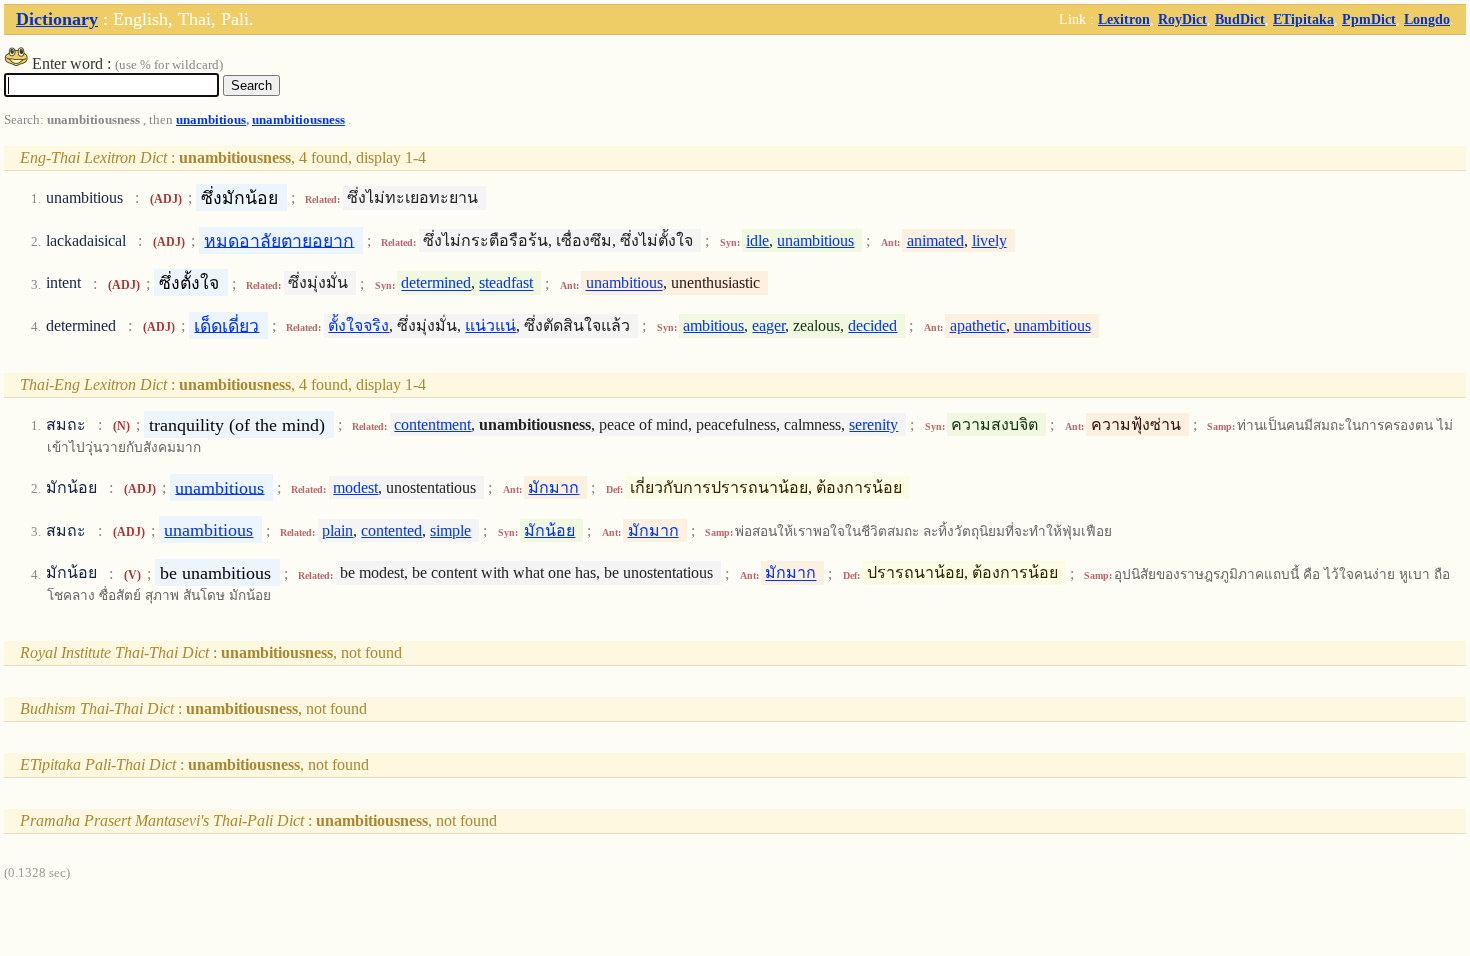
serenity (873, 424)
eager (768, 325)
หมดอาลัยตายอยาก (279, 240)
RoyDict (1182, 19)
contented (391, 530)
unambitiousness (298, 120)
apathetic (978, 325)
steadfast (506, 283)
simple (450, 530)
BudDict (1240, 19)
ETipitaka (1303, 19)
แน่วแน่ (490, 325)
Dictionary (57, 19)
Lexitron (1124, 19)
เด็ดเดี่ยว (226, 325)
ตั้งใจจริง (358, 325)
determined (436, 283)
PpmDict (1369, 19)
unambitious (211, 120)
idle (757, 240)
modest (355, 487)
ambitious (713, 325)
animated (935, 240)
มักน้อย (549, 530)
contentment (432, 424)
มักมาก (553, 487)
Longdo (1427, 19)
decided (872, 325)
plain (337, 530)
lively (989, 240)
